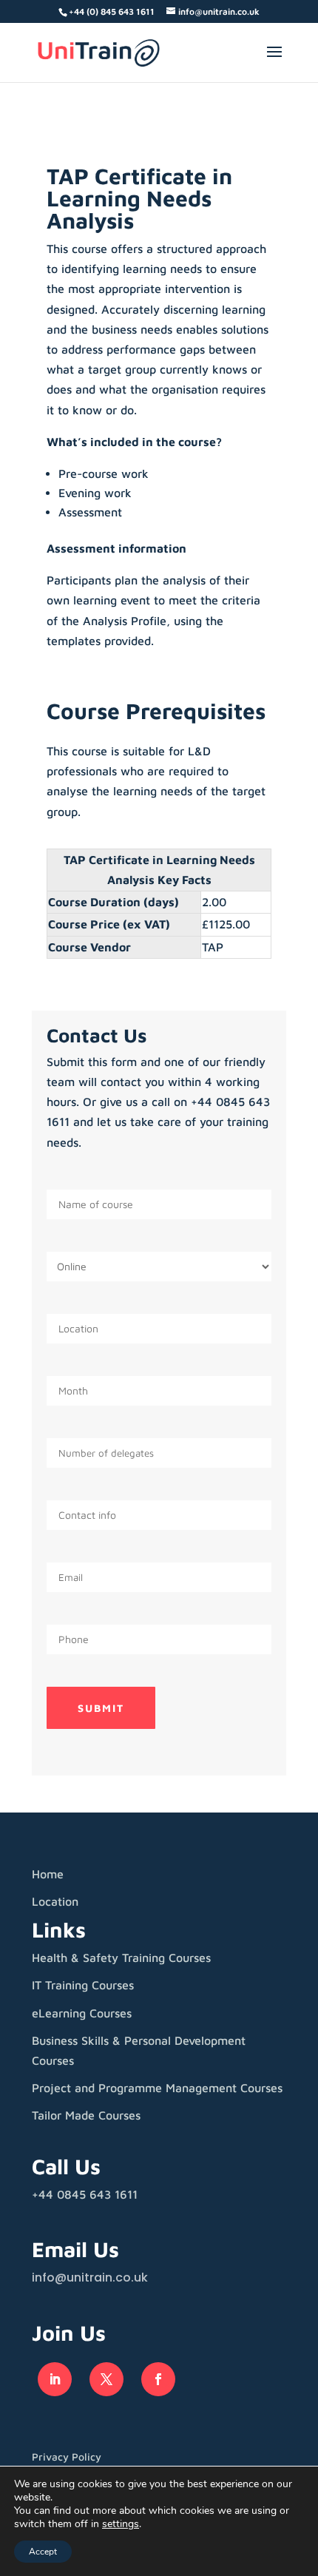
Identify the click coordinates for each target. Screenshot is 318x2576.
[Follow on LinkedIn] (55, 2379)
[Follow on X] (106, 2379)
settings (121, 2524)
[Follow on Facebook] (158, 2379)
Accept (43, 2552)
